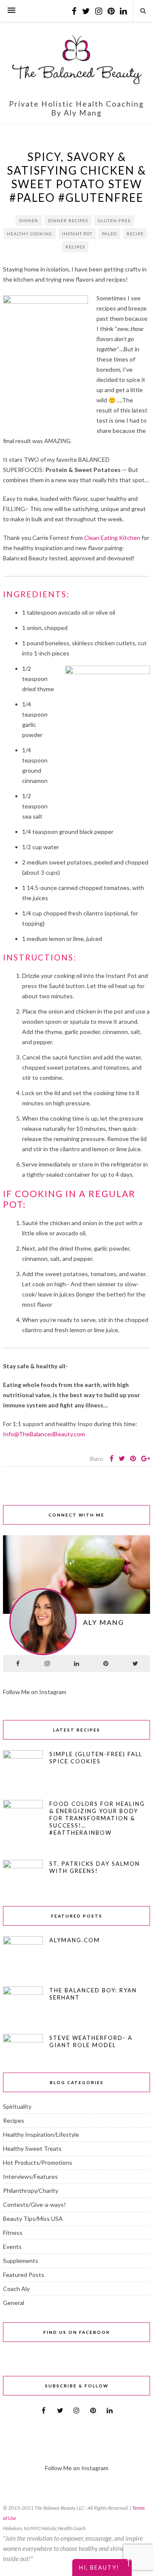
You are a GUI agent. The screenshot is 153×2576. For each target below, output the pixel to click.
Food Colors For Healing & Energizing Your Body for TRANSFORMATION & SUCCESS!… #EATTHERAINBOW (97, 1818)
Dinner (29, 220)
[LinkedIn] (76, 1664)
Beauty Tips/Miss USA (33, 2219)
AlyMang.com (75, 1940)
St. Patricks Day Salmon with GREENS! (95, 1867)
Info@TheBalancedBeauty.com (44, 1434)
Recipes (75, 247)
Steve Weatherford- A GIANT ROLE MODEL (91, 2041)
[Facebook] (18, 1664)
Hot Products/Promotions (38, 2162)
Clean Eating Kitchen (112, 538)
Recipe (135, 234)
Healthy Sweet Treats (32, 2148)
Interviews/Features (30, 2176)
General (14, 2303)
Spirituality (17, 2106)
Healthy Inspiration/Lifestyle (41, 2134)
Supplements (21, 2261)
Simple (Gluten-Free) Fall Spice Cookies (96, 1758)
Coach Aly (16, 2289)
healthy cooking (30, 234)
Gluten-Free (114, 220)
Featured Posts (24, 2275)
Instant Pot (77, 234)
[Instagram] (47, 1664)
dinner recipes (68, 220)
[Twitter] (135, 1664)
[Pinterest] (106, 1664)
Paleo (109, 234)
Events (12, 2247)
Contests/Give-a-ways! (34, 2205)
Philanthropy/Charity (31, 2190)
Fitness (13, 2233)
